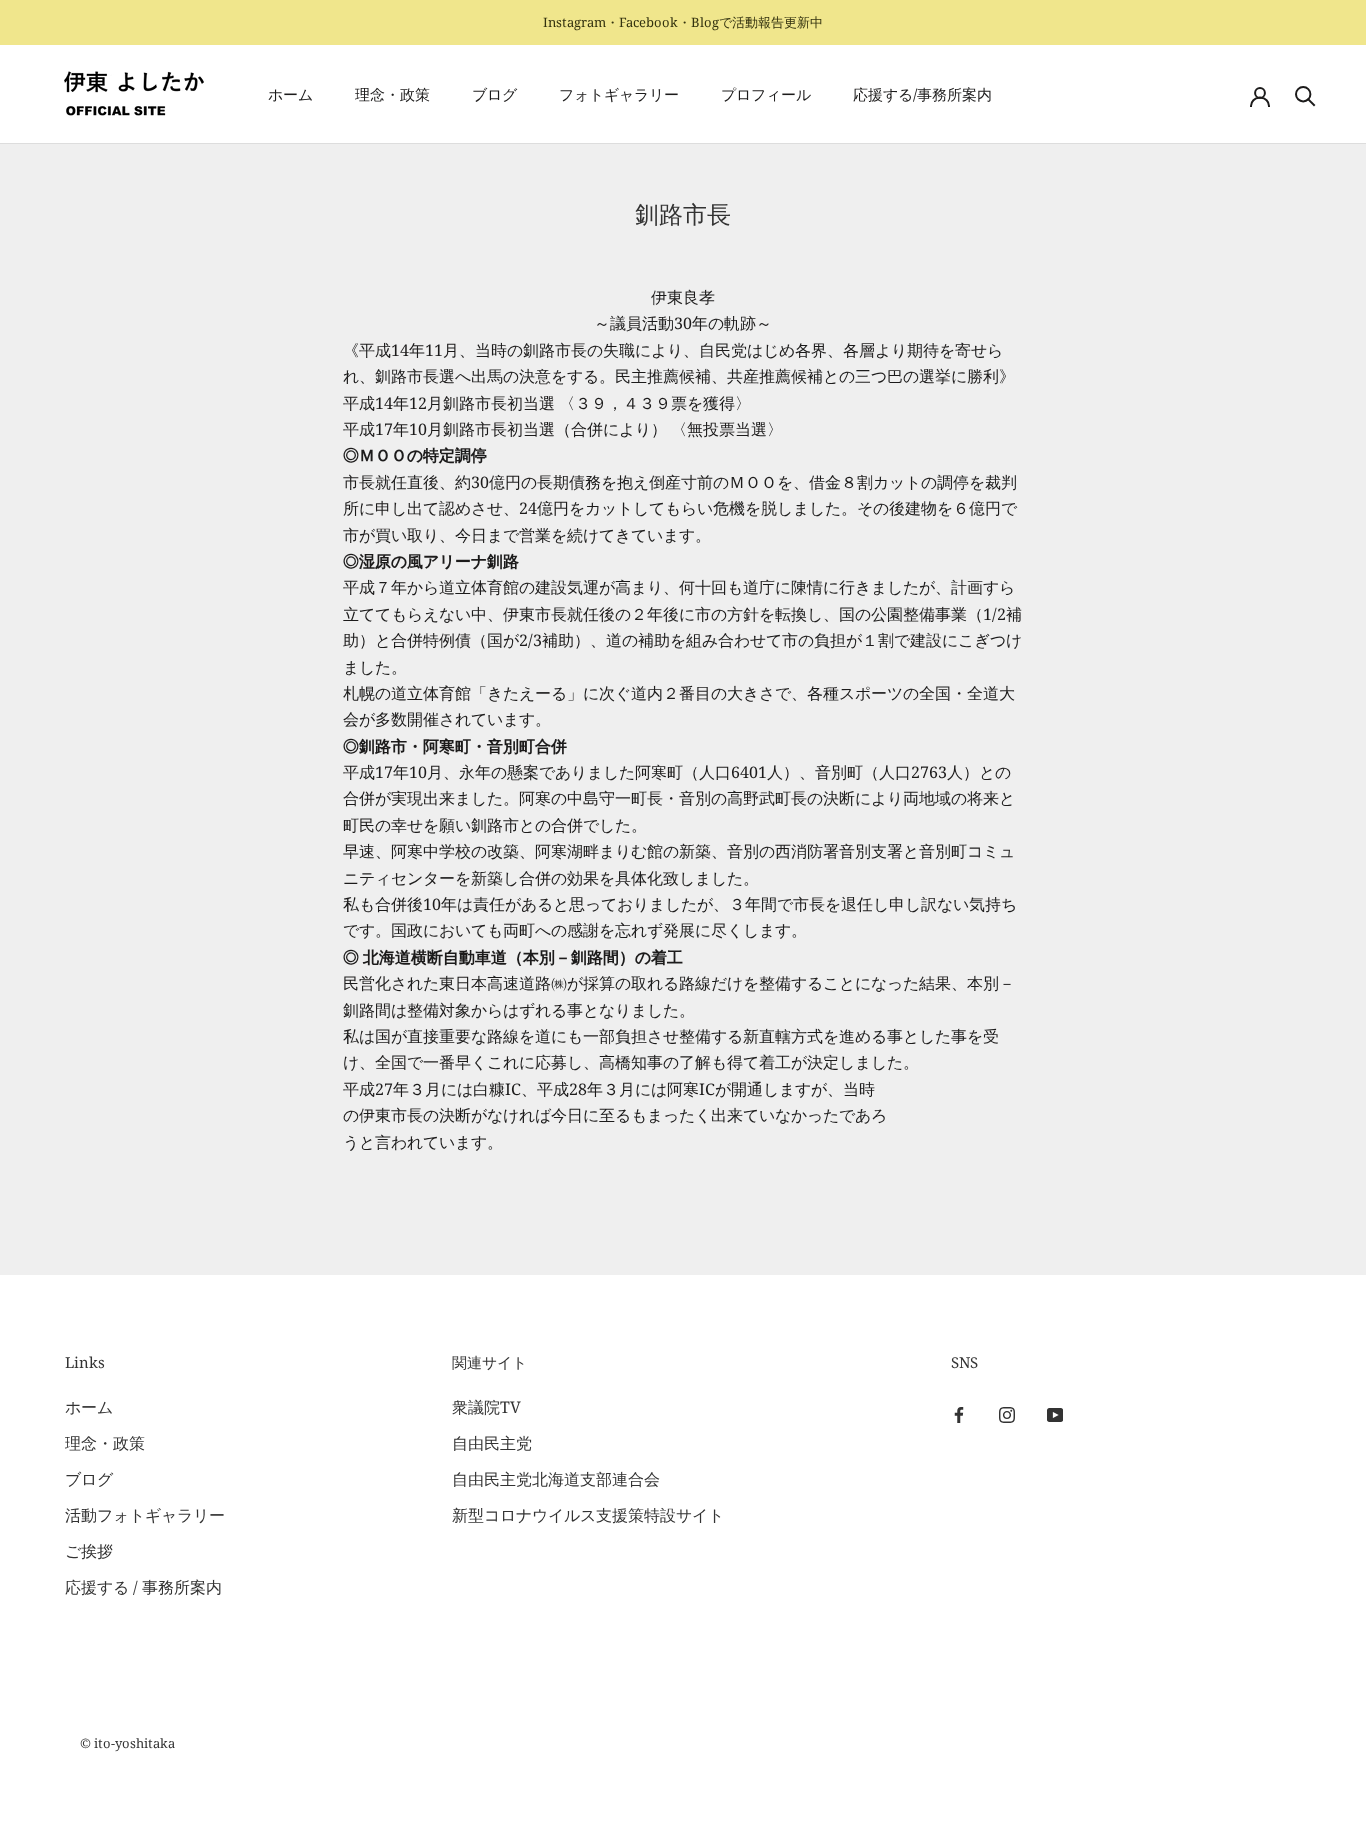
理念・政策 (392, 95)
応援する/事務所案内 (922, 95)
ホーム (290, 95)
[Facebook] (959, 1414)
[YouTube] (1055, 1414)
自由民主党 (492, 1443)
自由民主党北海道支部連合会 (556, 1479)
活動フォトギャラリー (145, 1515)
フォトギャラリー (619, 95)
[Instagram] (1007, 1414)
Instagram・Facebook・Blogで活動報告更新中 (683, 22)
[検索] (1305, 94)
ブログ (494, 95)
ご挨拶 (89, 1551)
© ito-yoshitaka (127, 1743)
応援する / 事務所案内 (143, 1587)
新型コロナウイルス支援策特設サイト (588, 1515)
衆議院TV (486, 1407)
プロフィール (766, 95)
